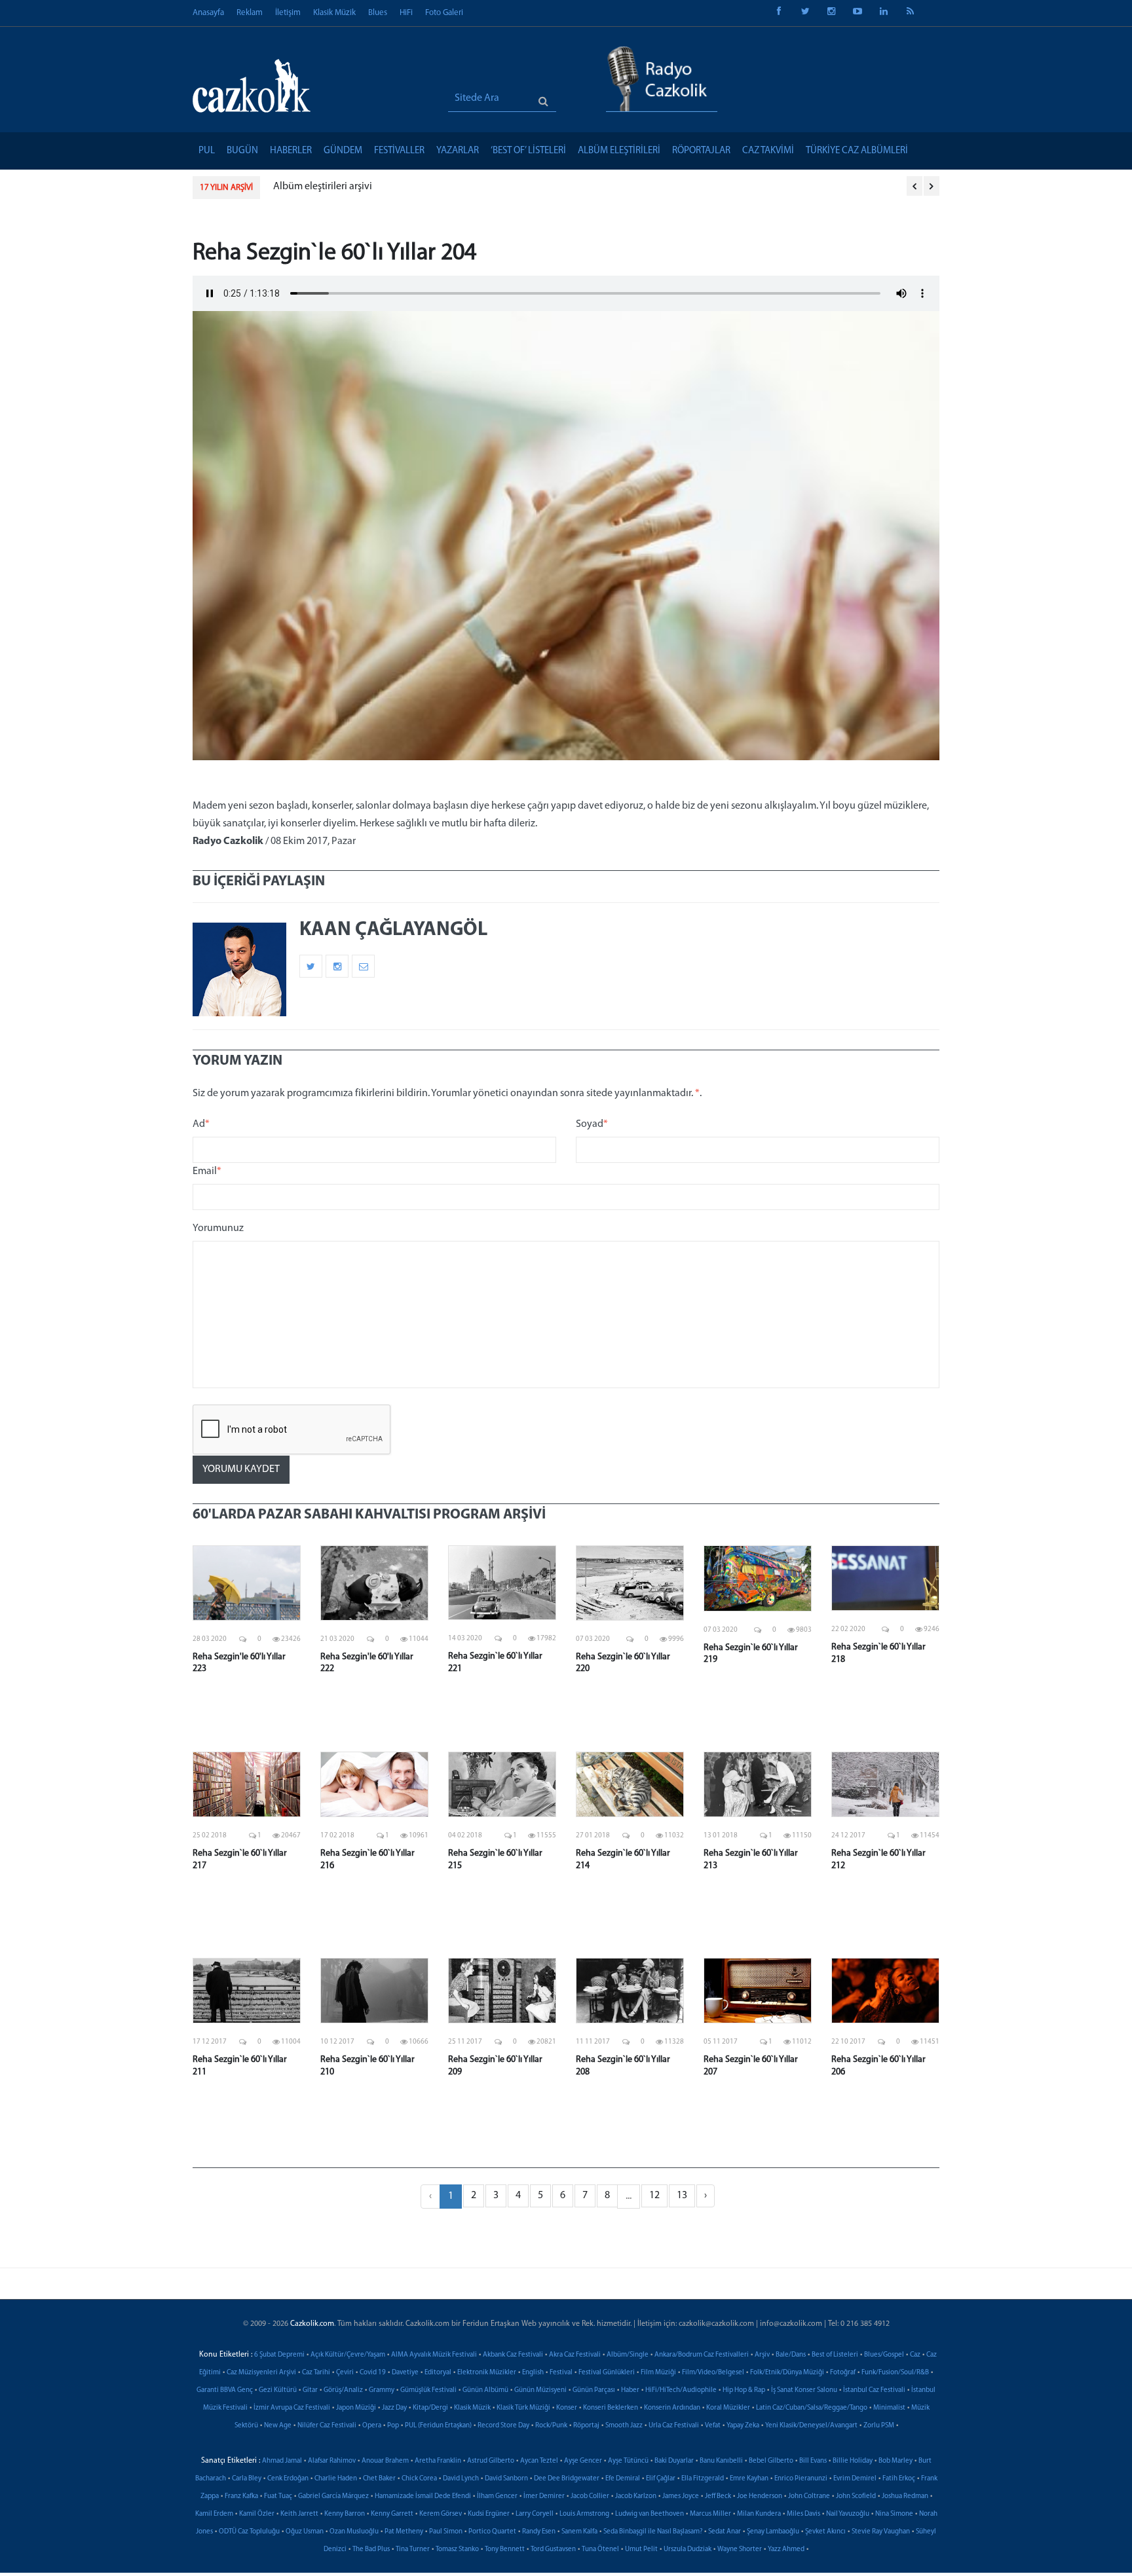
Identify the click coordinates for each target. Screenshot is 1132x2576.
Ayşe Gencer (583, 2461)
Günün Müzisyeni (540, 2390)
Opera (372, 2426)
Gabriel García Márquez (333, 2496)
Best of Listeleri (835, 2355)
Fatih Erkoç (899, 2479)
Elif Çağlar (661, 2479)
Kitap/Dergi (430, 2408)
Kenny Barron (345, 2514)
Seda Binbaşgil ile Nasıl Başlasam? (653, 2532)
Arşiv (762, 2355)
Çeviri (345, 2373)
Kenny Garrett (392, 2514)
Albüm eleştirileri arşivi (323, 187)
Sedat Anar (725, 2532)
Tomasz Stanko (457, 2549)
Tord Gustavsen (553, 2549)
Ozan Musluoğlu (354, 2532)
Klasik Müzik (334, 13)
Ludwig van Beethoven (650, 2514)
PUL (207, 151)
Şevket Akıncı (825, 2532)
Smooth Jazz (624, 2426)
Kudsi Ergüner (489, 2514)
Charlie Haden (336, 2479)
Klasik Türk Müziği (523, 2408)
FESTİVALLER (399, 151)
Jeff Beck (718, 2496)
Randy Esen (539, 2532)
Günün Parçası (594, 2390)
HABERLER (291, 151)
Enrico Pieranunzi (801, 2479)
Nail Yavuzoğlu (848, 2514)
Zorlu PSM (879, 2426)
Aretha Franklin (438, 2461)
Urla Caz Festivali (674, 2426)
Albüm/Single (628, 2355)
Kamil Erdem (214, 2514)
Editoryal (438, 2373)
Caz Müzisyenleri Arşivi (261, 2373)
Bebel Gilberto (771, 2461)
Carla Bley (247, 2479)
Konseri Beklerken (611, 2408)
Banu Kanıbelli (721, 2461)
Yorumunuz (218, 1228)
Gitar (310, 2390)
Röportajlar (701, 151)
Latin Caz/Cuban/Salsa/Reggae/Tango (812, 2408)
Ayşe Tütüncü (628, 2461)
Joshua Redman (905, 2496)
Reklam (250, 13)
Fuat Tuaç (278, 2496)
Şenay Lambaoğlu (773, 2532)
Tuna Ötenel (600, 2549)
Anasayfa (208, 13)
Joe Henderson (760, 2496)
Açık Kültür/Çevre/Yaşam (348, 2355)
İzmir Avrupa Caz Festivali (292, 2408)
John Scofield (856, 2496)
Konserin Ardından (672, 2408)
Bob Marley (896, 2461)
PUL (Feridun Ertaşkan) (438, 2426)
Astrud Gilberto (491, 2461)
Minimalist (889, 2408)
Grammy (382, 2390)
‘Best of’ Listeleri (528, 151)
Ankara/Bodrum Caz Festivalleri (702, 2355)
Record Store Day (503, 2426)
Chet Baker (379, 2479)
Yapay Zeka (743, 2426)
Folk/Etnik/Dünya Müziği (787, 2373)
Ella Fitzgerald (703, 2479)
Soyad (592, 1124)
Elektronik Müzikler (487, 2373)
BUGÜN (242, 151)
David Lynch (461, 2479)
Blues (378, 13)
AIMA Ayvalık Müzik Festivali (434, 2355)
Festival (561, 2373)
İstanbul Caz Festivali (874, 2390)
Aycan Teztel (539, 2461)
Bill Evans (813, 2461)
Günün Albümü (485, 2390)
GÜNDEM (343, 151)
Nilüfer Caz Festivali (327, 2426)
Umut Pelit (641, 2549)
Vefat (713, 2426)
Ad (201, 1124)
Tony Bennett (505, 2549)
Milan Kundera (759, 2514)
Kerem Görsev (441, 2514)
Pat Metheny (404, 2532)
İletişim (288, 13)
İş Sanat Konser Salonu (804, 2390)
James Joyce (681, 2496)
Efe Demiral (623, 2479)
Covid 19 (373, 2373)
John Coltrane (809, 2496)
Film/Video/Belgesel (713, 2373)
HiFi (406, 13)
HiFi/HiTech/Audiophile (681, 2390)
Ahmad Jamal (282, 2461)
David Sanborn (506, 2479)
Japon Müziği (356, 2408)
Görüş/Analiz (343, 2390)
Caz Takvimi (768, 151)
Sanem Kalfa (579, 2532)
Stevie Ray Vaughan (881, 2532)
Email (207, 1171)
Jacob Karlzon (636, 2496)
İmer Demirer (544, 2496)
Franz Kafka (241, 2496)
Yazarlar (458, 151)
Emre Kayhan (749, 2479)
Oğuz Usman (305, 2532)
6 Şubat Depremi (279, 2355)
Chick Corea (419, 2479)
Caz (915, 2355)
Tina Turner (413, 2549)
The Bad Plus (371, 2549)
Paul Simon (446, 2532)
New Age (278, 2426)
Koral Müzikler (728, 2408)
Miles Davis (803, 2514)
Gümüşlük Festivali (428, 2390)
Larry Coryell (535, 2514)
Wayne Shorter (740, 2549)
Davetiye (405, 2373)
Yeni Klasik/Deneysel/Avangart (811, 2426)
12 (654, 2196)
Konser (567, 2408)
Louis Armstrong (584, 2514)
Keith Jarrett (299, 2514)
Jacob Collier (590, 2496)
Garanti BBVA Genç (225, 2390)
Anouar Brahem (385, 2461)
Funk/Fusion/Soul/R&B (895, 2373)
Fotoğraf (843, 2373)
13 (682, 2196)
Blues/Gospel (884, 2355)
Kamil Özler (257, 2514)
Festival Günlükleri (607, 2373)
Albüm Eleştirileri (619, 151)
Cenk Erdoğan (288, 2479)
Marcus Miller (710, 2514)
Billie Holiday (853, 2461)
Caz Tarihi (316, 2373)
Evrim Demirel (855, 2479)
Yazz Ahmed (786, 2549)
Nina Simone (894, 2514)
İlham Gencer (497, 2496)
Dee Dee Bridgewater (567, 2479)
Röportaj (586, 2426)
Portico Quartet (492, 2532)
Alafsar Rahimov (332, 2461)
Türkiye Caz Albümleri (857, 151)
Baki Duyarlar (674, 2461)
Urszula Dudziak (688, 2549)
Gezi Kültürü (278, 2390)
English (533, 2373)
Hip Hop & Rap (744, 2390)
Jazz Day (394, 2408)
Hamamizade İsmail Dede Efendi (423, 2496)
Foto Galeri (444, 13)
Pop (393, 2426)
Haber (630, 2390)
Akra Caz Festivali (575, 2355)
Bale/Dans (791, 2355)
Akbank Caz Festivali (513, 2355)
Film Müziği (658, 2373)
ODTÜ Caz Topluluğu (249, 2532)
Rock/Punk (551, 2426)
